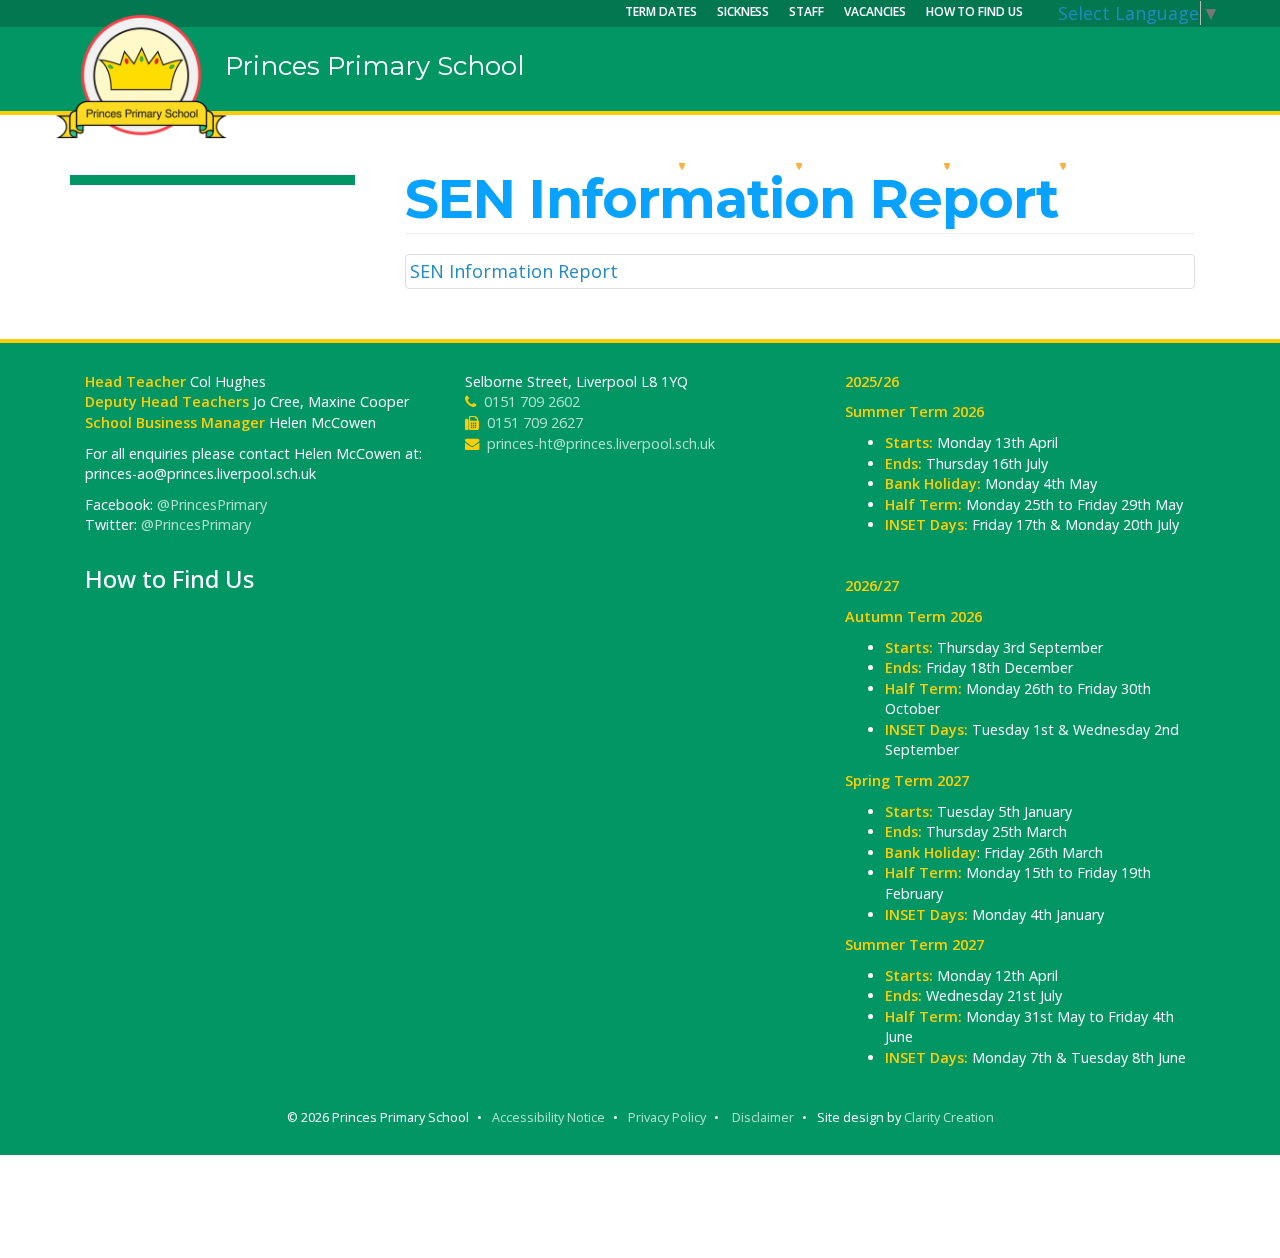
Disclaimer (763, 1117)
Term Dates (661, 11)
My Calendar (1154, 165)
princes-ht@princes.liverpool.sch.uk (601, 443)
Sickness (743, 11)
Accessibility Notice (548, 1117)
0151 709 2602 (532, 401)
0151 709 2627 (535, 422)
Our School (622, 165)
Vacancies (875, 11)
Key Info (756, 165)
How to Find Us (974, 11)
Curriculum (888, 165)
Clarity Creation (949, 1117)
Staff (806, 11)
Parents (1020, 165)
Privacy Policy (667, 1117)
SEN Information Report (514, 271)
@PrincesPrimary (212, 504)
